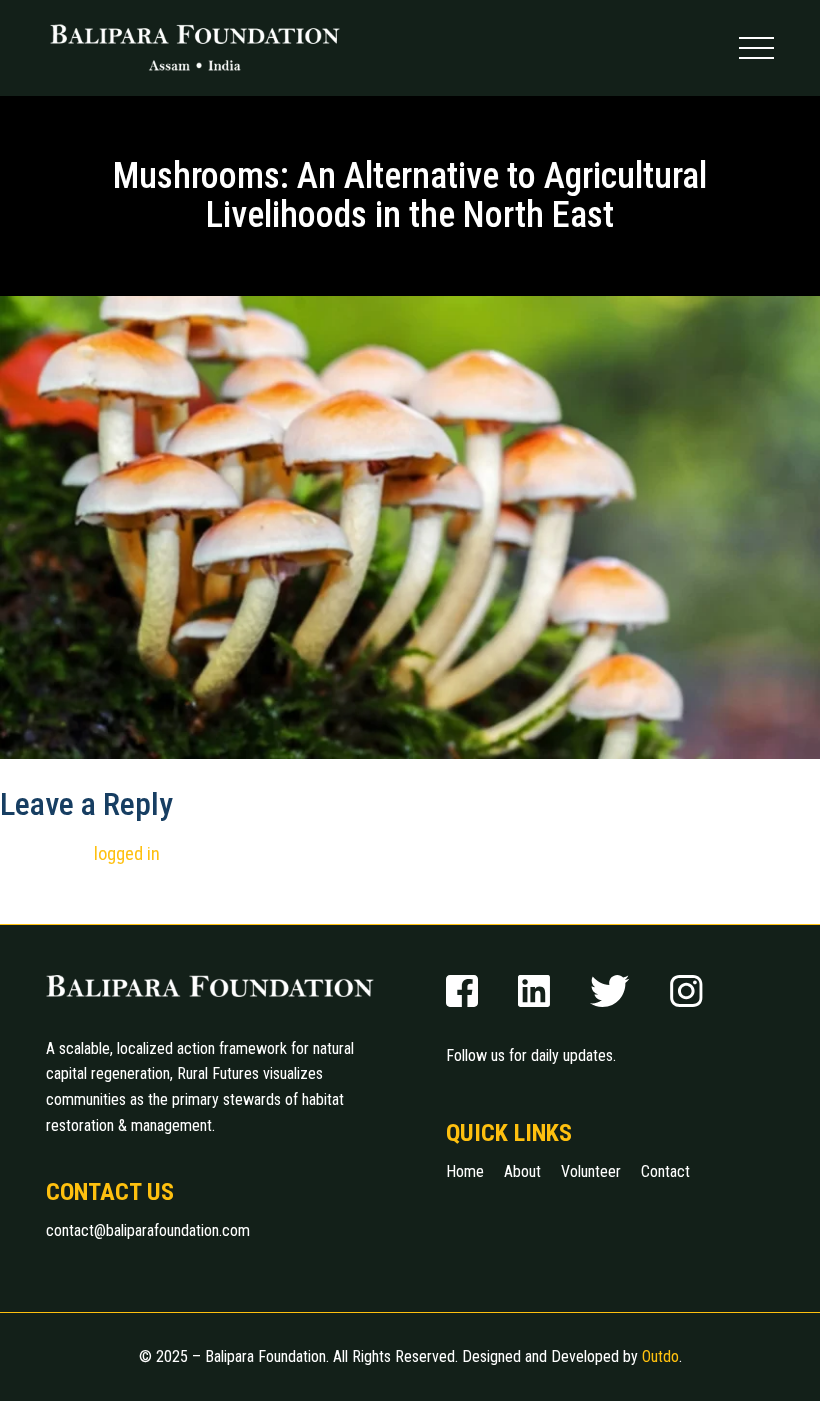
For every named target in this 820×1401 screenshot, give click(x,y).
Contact (665, 1171)
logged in (127, 853)
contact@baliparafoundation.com (148, 1230)
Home (465, 1171)
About (522, 1171)
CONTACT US (110, 1192)
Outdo (660, 1356)
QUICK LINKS (509, 1133)
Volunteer (591, 1171)
